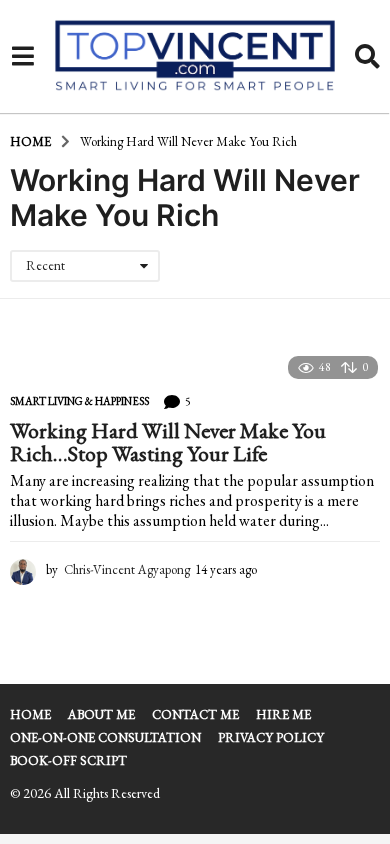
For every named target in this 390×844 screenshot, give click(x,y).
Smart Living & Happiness (79, 401)
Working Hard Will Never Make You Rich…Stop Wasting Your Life (168, 442)
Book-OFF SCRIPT (68, 760)
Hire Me (283, 714)
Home (30, 714)
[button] (22, 57)
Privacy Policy (271, 737)
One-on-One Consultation (105, 737)
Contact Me (195, 714)
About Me (101, 714)
